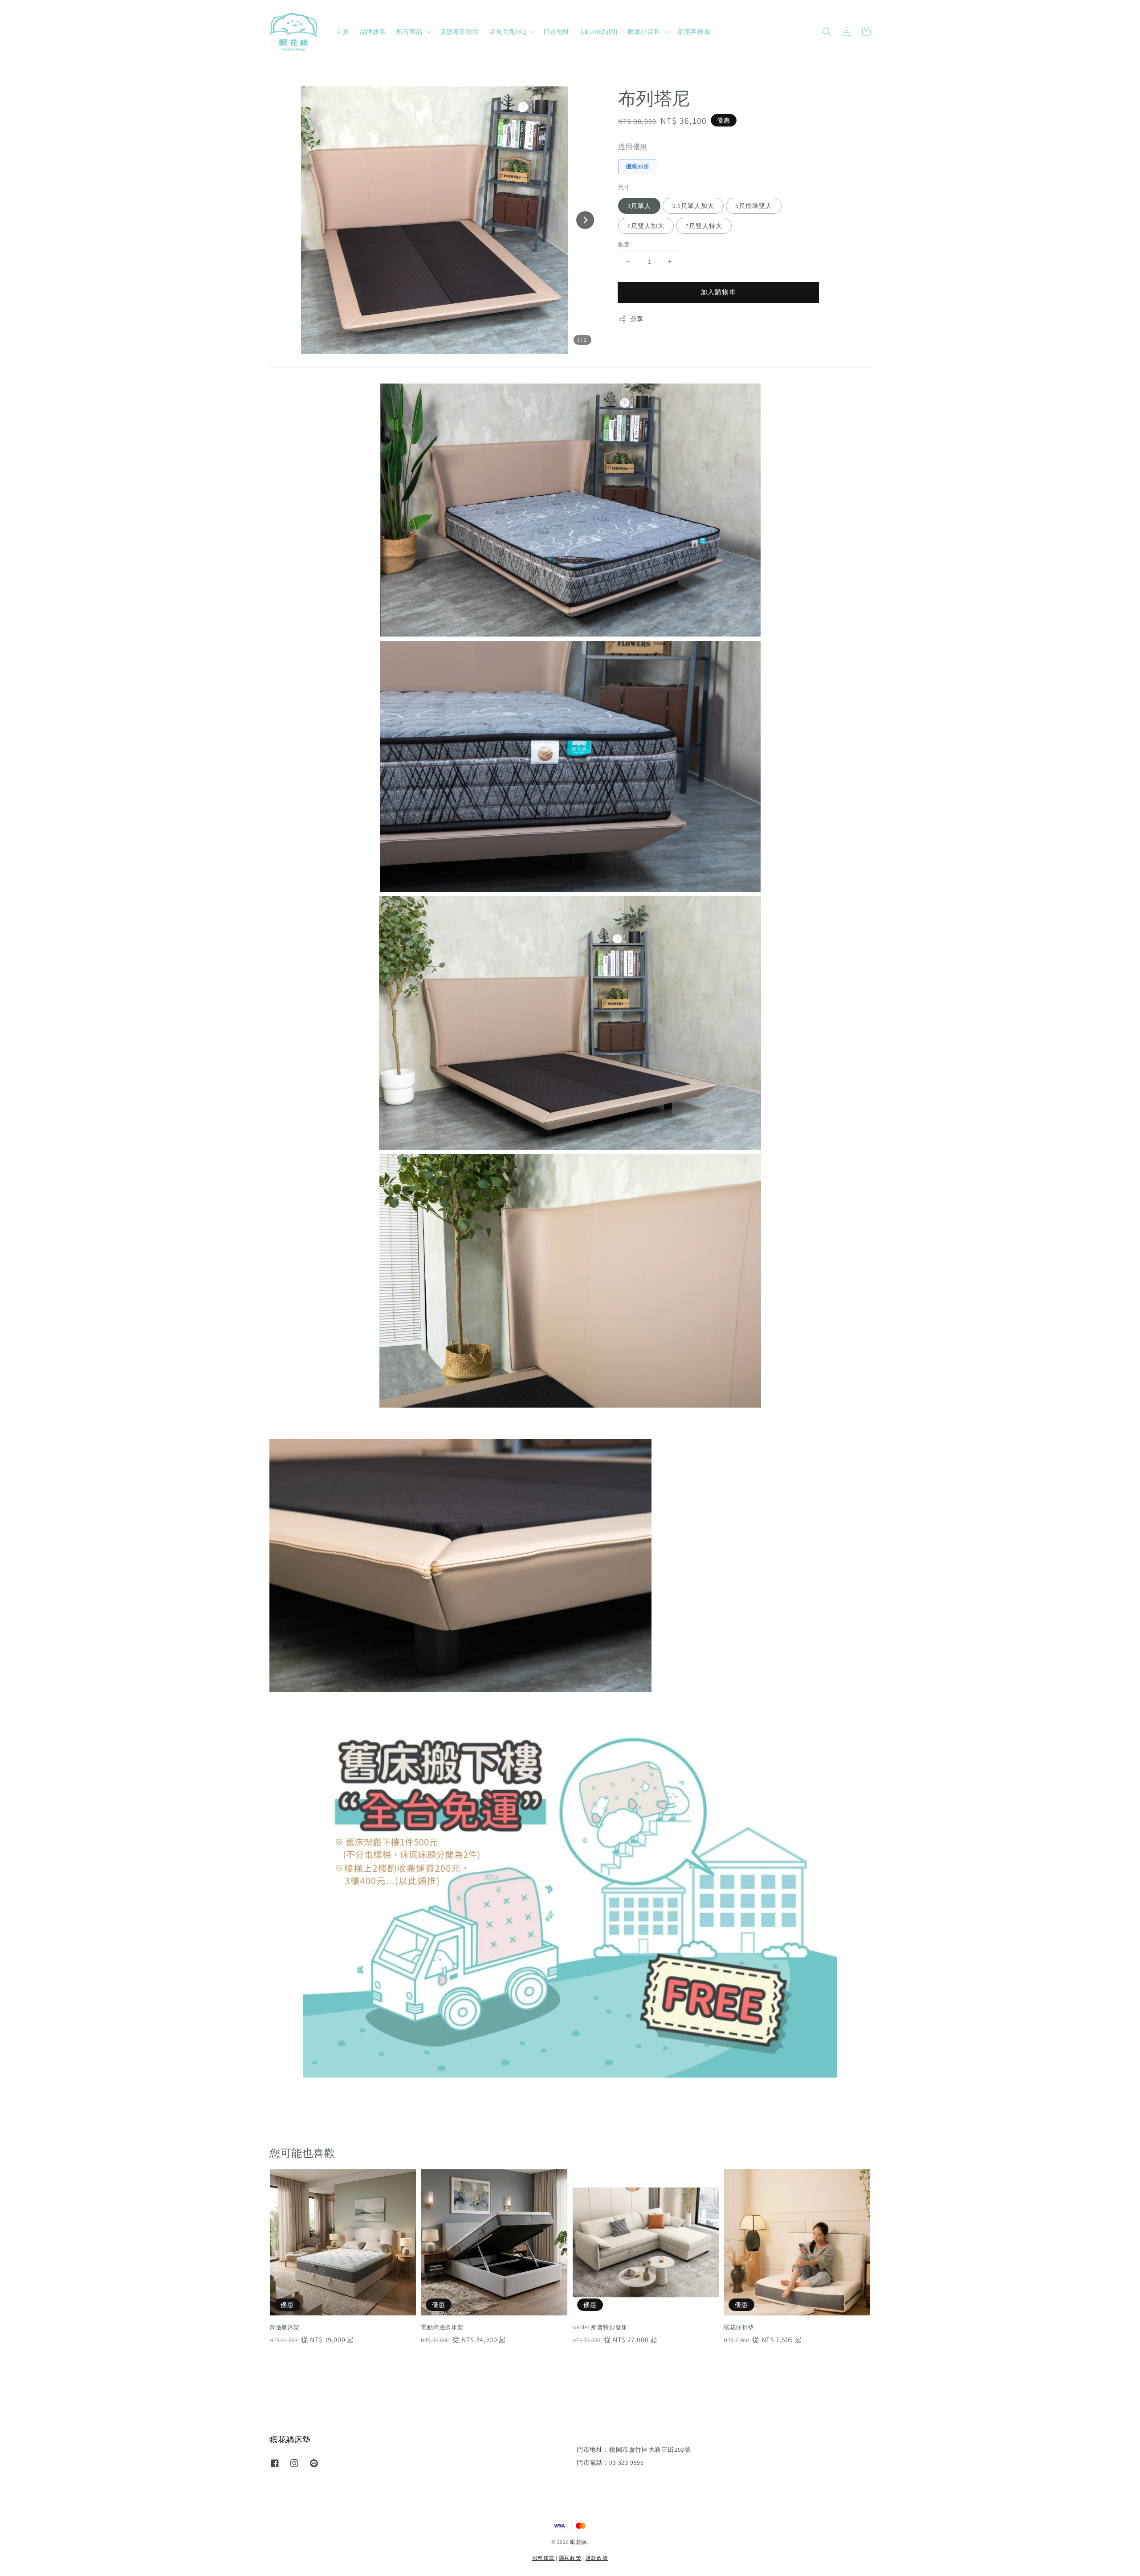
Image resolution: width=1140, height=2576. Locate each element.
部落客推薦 (694, 32)
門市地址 (557, 32)
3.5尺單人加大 (693, 206)
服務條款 (544, 2558)
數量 (624, 244)
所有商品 (409, 32)
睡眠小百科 (644, 32)
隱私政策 (570, 2558)
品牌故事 (373, 32)
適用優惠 (633, 147)
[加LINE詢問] (599, 32)
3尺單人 (639, 206)
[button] (827, 32)
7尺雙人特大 (704, 226)
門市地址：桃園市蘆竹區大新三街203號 (634, 2449)
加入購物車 (718, 292)
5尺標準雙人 (754, 206)
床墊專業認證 (460, 32)
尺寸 (624, 187)
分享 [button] (637, 319)
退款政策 (597, 2558)
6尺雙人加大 (646, 226)
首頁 (343, 32)
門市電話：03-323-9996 (610, 2462)
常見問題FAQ (508, 32)
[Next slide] (585, 220)
